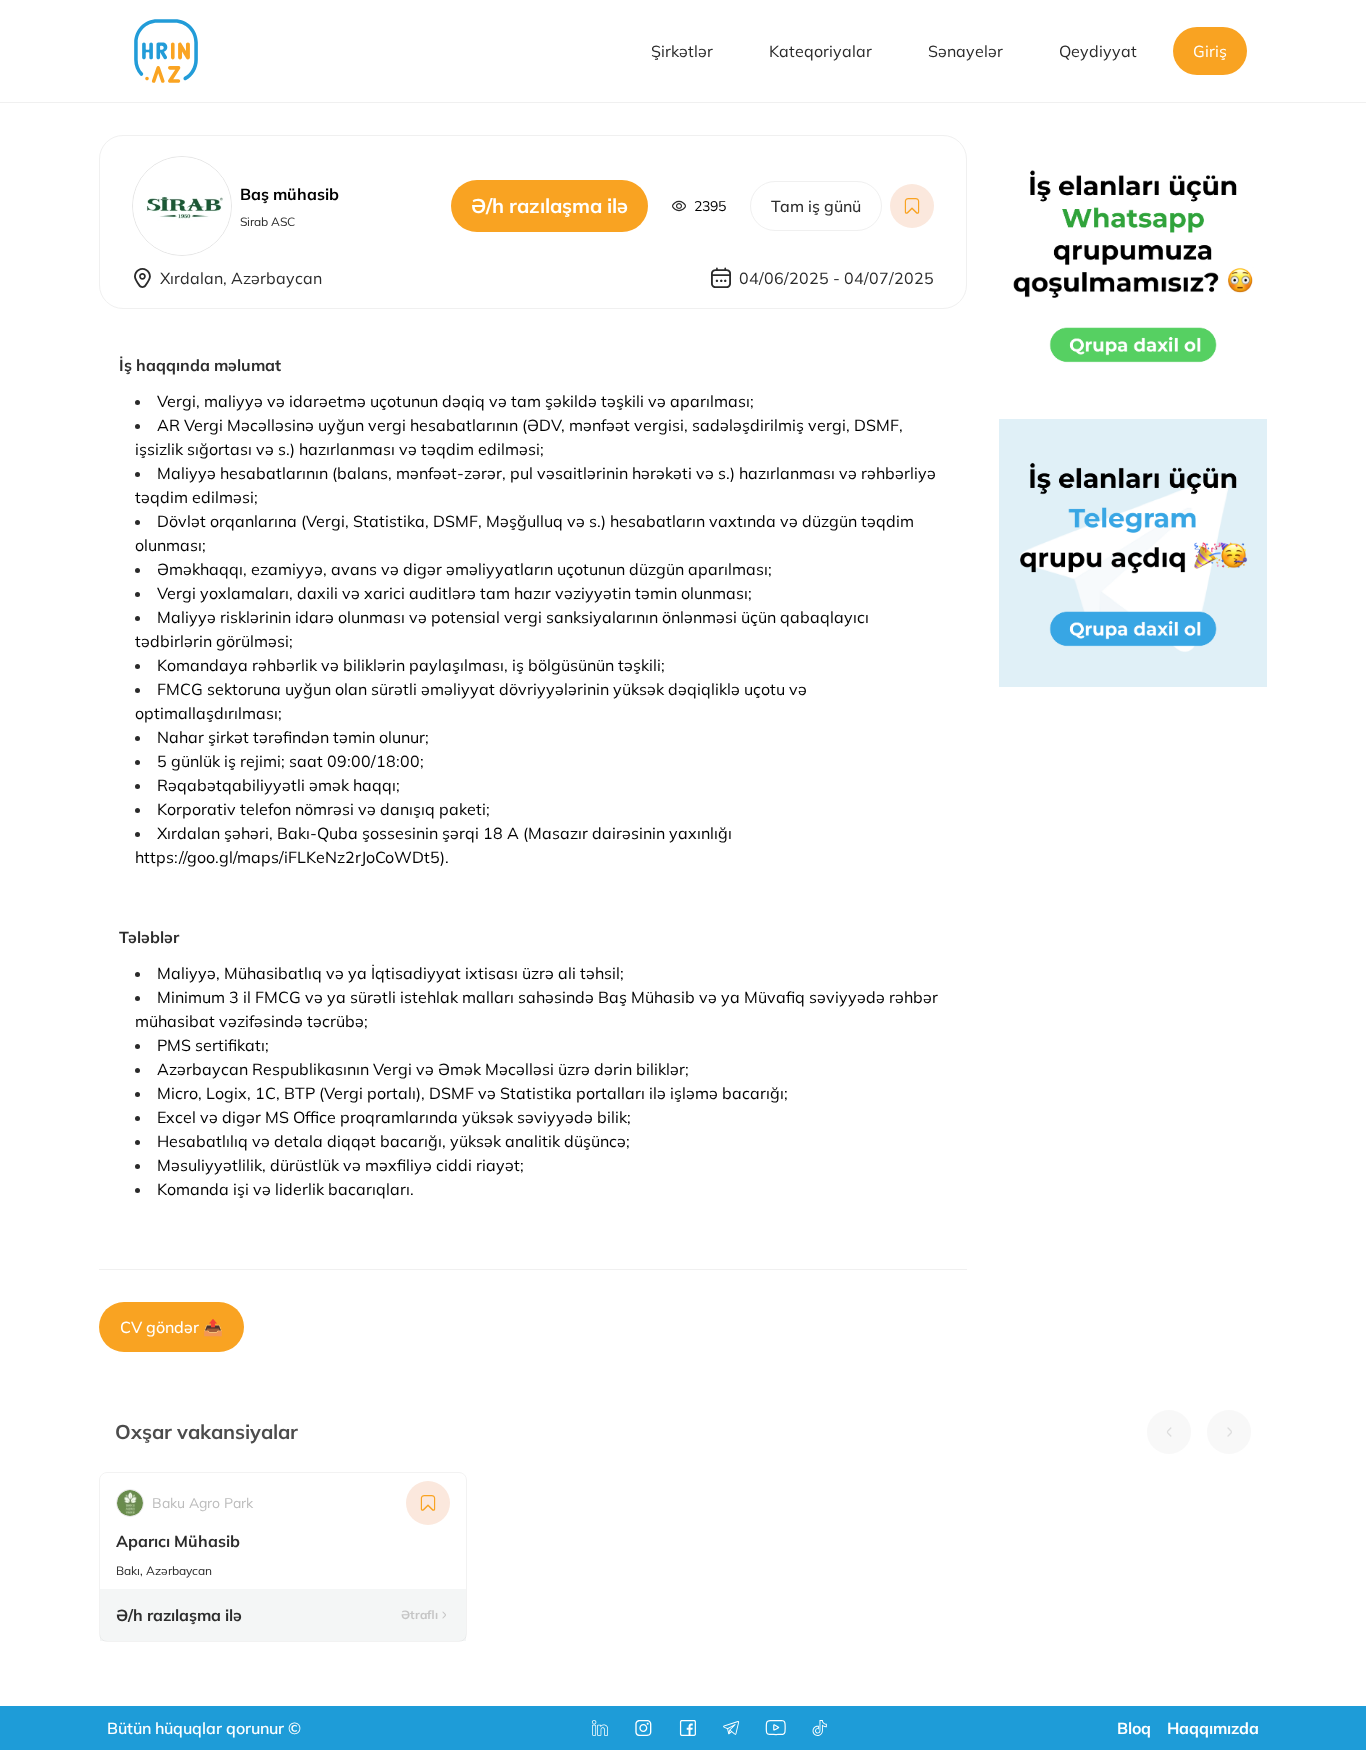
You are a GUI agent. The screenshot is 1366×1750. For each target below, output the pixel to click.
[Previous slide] (1169, 1432)
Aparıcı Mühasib (178, 1541)
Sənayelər (965, 51)
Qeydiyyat (1098, 51)
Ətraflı (419, 1614)
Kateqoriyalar (820, 51)
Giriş (1210, 51)
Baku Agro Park (202, 1503)
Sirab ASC (267, 221)
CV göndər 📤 (171, 1327)
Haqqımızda (1213, 1728)
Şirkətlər (682, 51)
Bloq (1134, 1728)
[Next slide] (1229, 1432)
